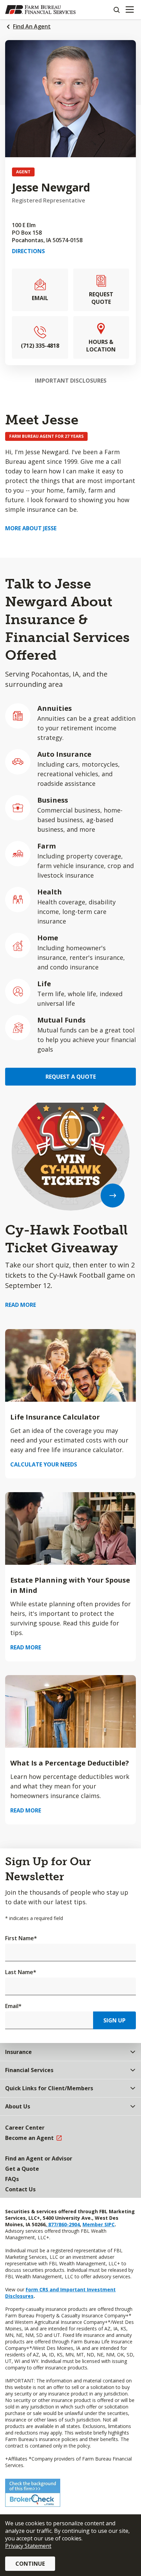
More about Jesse (31, 528)
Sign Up (114, 2020)
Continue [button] (30, 2564)
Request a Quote (71, 1077)
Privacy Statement (28, 2546)
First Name (21, 1938)
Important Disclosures (71, 381)
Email (13, 2006)
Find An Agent (32, 26)
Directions (28, 251)
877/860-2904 (63, 2224)
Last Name (21, 1972)
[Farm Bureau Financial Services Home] (40, 10)
